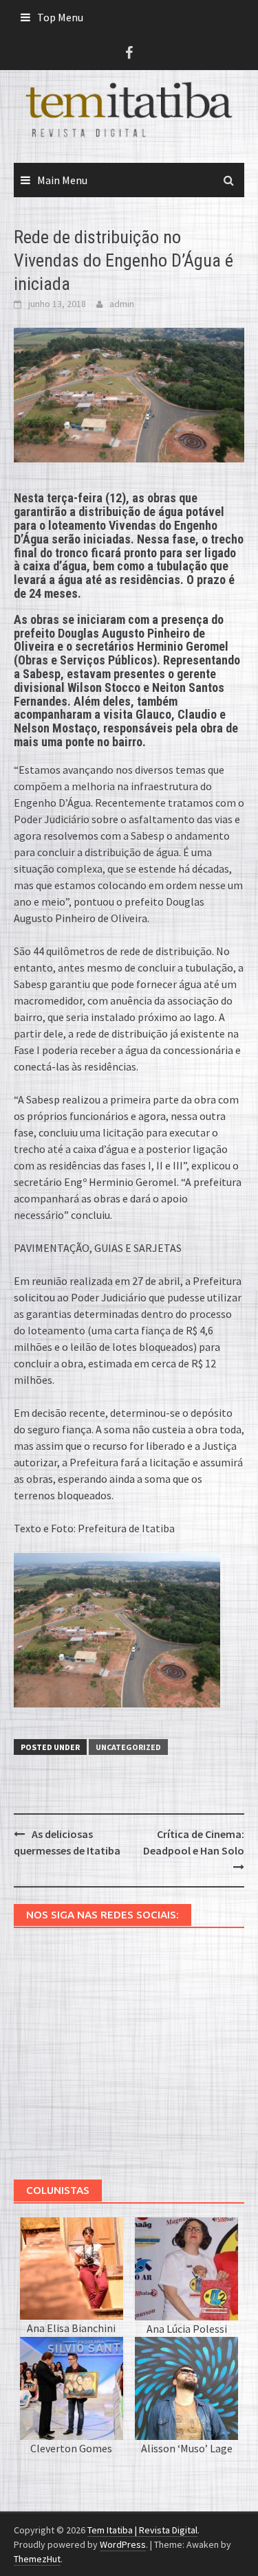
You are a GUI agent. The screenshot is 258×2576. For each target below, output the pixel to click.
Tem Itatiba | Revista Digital (142, 2530)
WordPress (123, 2544)
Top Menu (60, 17)
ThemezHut (37, 2559)
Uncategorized (128, 1747)
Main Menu (62, 180)
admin (122, 304)
